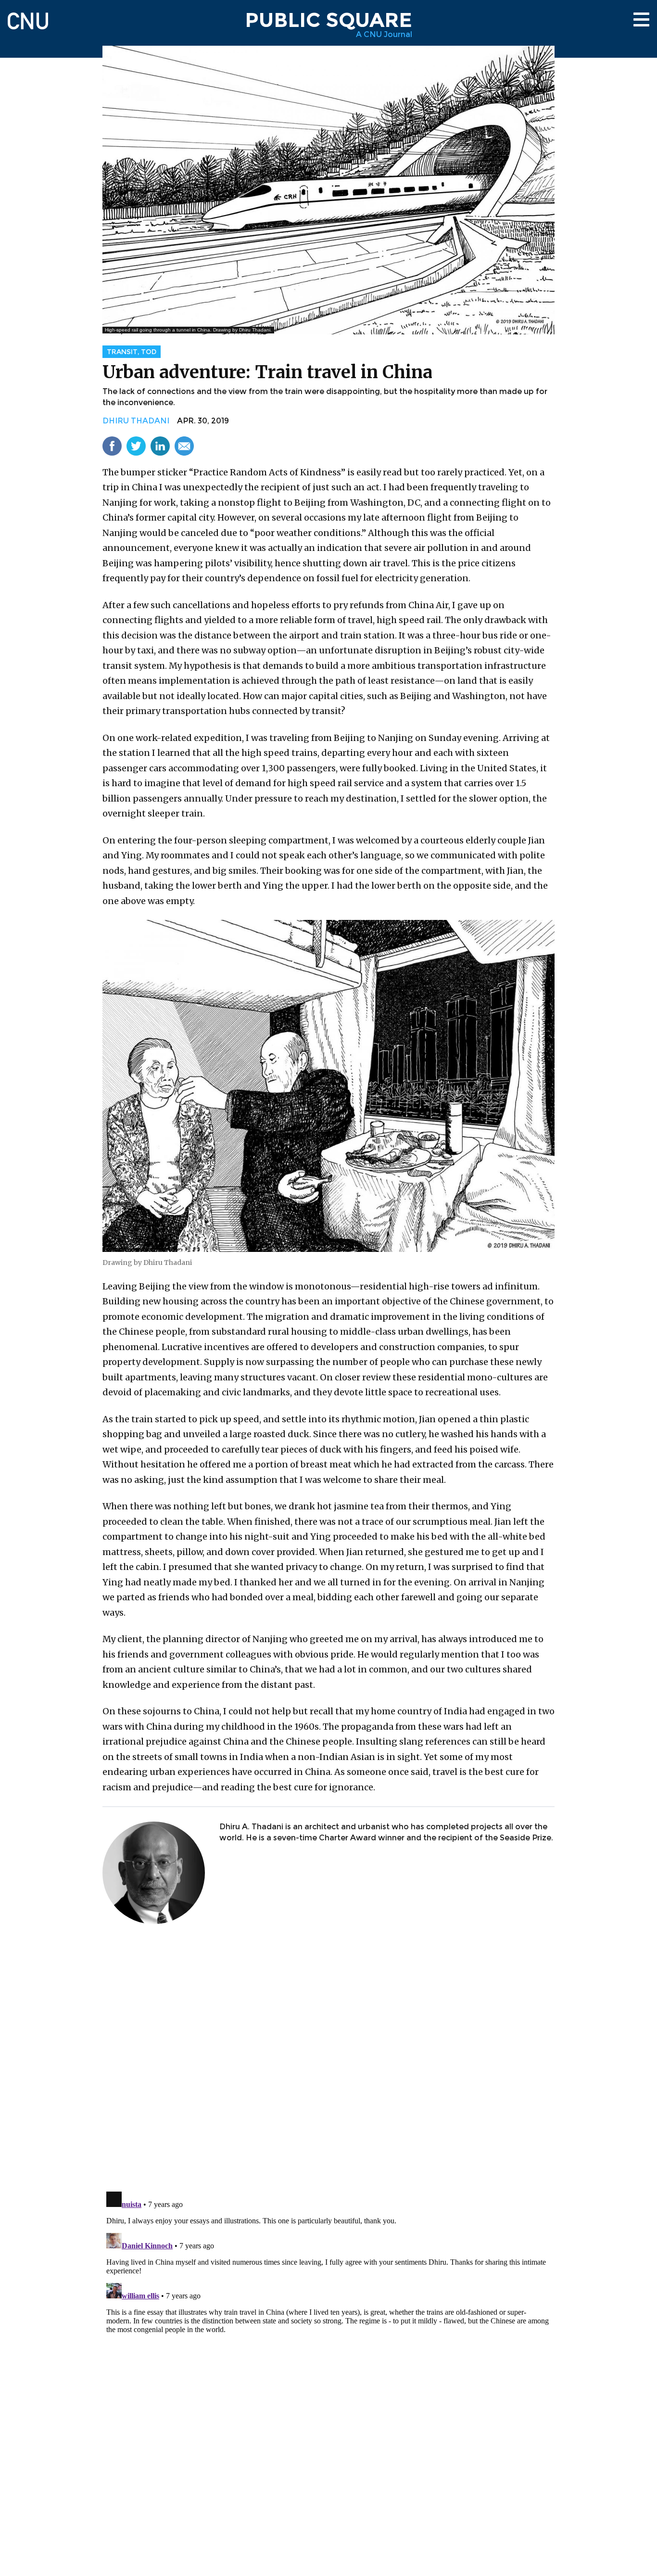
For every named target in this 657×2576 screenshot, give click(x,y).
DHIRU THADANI (136, 421)
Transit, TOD (132, 352)
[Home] (28, 17)
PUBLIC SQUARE (328, 20)
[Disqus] (328, 2059)
